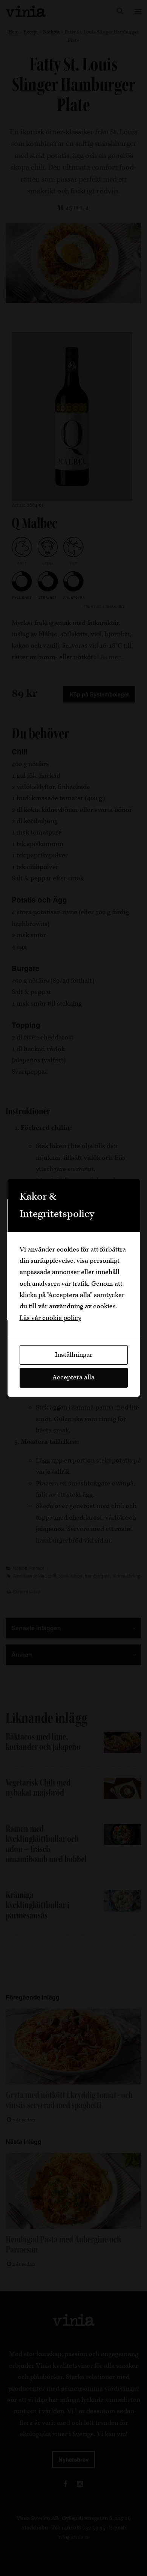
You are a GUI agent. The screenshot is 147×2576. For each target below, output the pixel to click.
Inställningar (74, 1355)
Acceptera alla (73, 1377)
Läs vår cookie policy (50, 1318)
